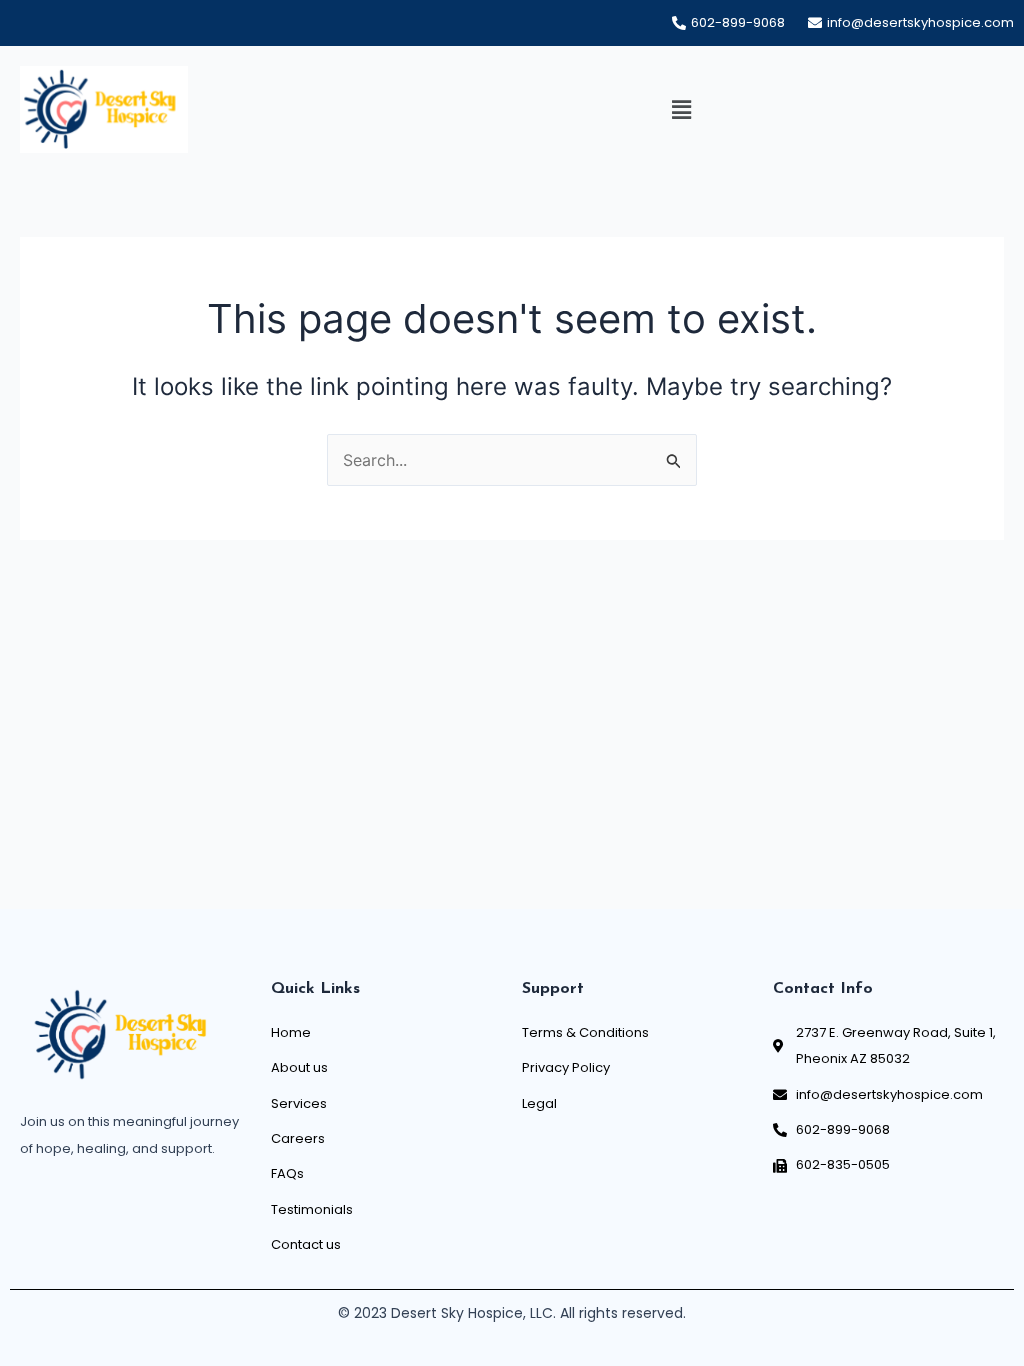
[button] (681, 109)
